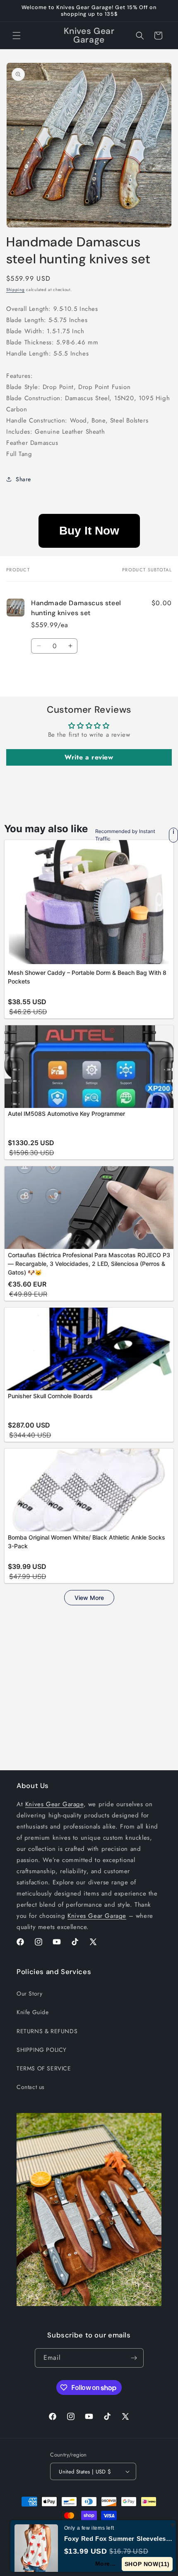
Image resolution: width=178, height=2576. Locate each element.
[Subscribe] (134, 2358)
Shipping (16, 290)
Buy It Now (89, 531)
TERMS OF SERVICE (44, 2068)
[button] (17, 36)
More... (105, 2564)
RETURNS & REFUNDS (47, 2031)
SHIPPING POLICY (42, 2050)
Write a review (89, 757)
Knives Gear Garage (54, 1804)
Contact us (31, 2087)
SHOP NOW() (147, 2564)
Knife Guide (33, 2012)
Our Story (29, 1993)
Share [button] (23, 479)
